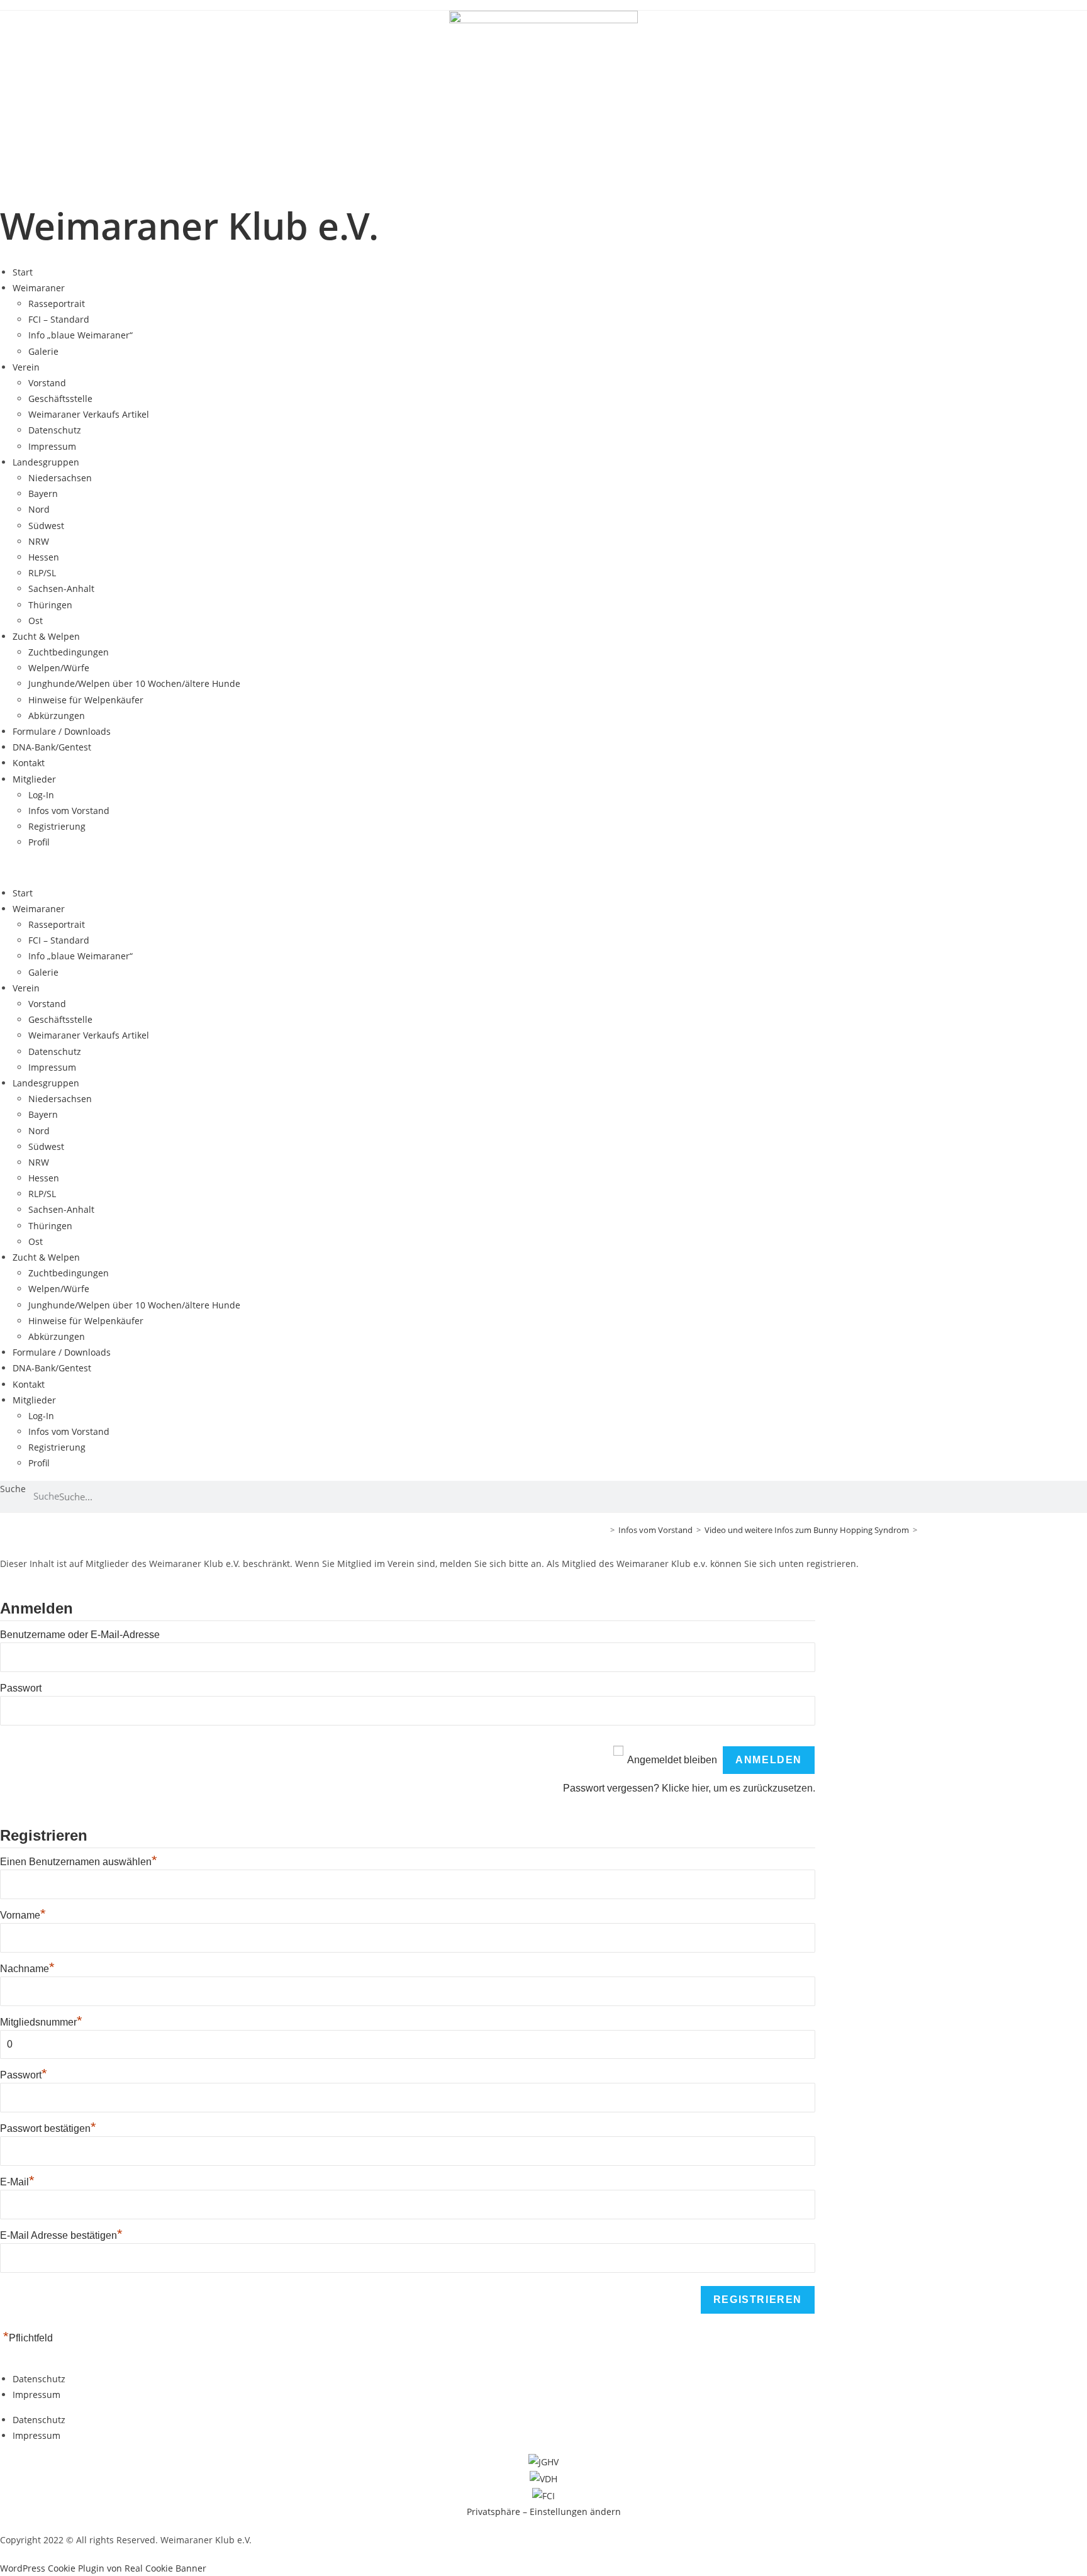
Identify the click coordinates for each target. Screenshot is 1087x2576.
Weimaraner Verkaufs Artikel (89, 414)
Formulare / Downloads (62, 731)
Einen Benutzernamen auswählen (79, 1862)
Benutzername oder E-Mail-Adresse (80, 1635)
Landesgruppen (46, 462)
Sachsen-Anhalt (61, 588)
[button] (543, 868)
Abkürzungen (57, 716)
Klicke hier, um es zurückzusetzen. (739, 1788)
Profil (39, 842)
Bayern (43, 493)
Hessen (44, 557)
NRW (39, 541)
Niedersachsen (60, 478)
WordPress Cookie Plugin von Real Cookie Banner (103, 2568)
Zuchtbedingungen (69, 652)
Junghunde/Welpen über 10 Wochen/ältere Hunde (134, 683)
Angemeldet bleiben (672, 1760)
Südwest (46, 526)
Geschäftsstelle (60, 399)
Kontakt (29, 763)
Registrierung (57, 826)
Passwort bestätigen (48, 2128)
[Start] (603, 1530)
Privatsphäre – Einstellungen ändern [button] (544, 2512)
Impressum (52, 446)
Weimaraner (39, 288)
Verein (26, 367)
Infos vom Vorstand (69, 811)
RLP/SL (42, 573)
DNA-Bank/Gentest (52, 747)
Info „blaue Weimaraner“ (81, 335)
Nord (39, 509)
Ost (36, 621)
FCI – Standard (59, 319)
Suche (13, 1489)
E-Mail (17, 2182)
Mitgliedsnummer (41, 2022)
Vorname (23, 1915)
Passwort (21, 1688)
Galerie (43, 351)
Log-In (41, 795)
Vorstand (47, 383)
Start (23, 272)
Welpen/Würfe (59, 668)
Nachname (27, 1969)
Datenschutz (55, 430)
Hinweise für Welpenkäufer (86, 700)
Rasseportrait (57, 304)
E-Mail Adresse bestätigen (61, 2235)
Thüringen (50, 605)
